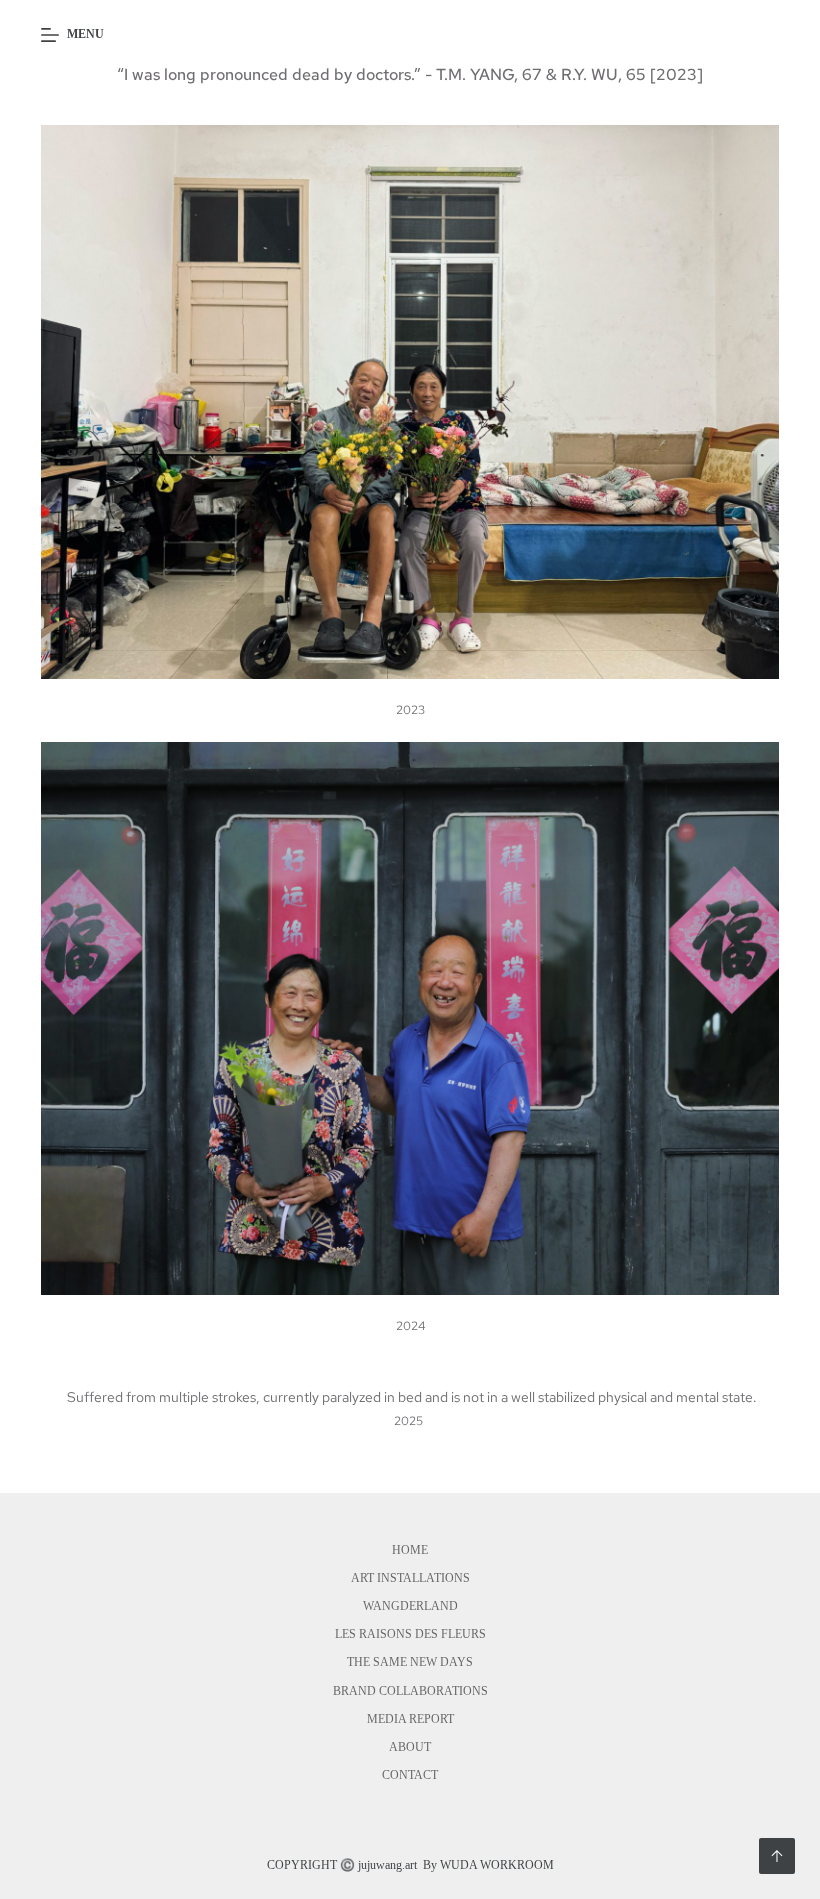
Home (410, 1550)
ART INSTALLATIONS (410, 1578)
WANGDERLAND (410, 1606)
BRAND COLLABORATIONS (410, 1691)
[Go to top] (777, 1856)
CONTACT (410, 1775)
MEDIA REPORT (410, 1719)
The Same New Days (410, 1662)
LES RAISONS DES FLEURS (410, 1634)
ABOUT (410, 1747)
